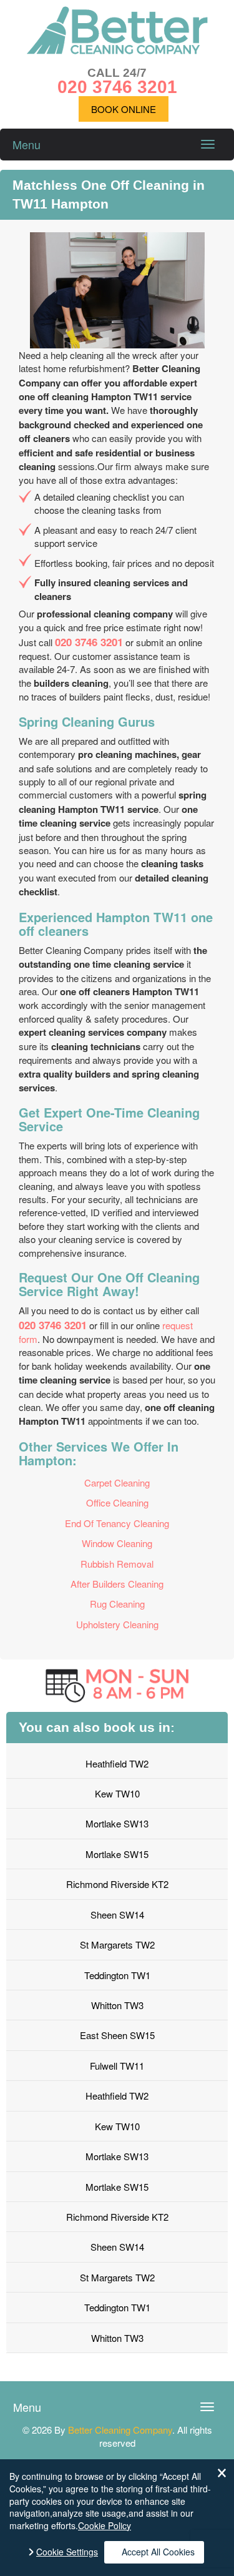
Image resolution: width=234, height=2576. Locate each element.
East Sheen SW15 (117, 2035)
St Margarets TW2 (117, 1944)
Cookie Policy (105, 2525)
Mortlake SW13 (117, 1823)
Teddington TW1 (117, 1975)
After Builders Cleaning (117, 1584)
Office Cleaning (117, 1502)
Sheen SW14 (117, 1915)
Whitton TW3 (117, 2005)
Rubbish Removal (117, 1564)
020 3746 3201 (89, 642)
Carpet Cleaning (117, 1482)
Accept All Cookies (158, 2552)
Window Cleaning (117, 1543)
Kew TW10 (117, 1793)
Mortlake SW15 (117, 1854)
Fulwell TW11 (117, 2066)
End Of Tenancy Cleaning (117, 1523)
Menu (27, 144)
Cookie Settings (67, 2552)
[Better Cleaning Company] (117, 50)
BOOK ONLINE (124, 109)
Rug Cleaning (117, 1604)
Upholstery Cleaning (117, 1624)
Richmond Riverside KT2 (117, 1884)
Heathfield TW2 (117, 1763)
